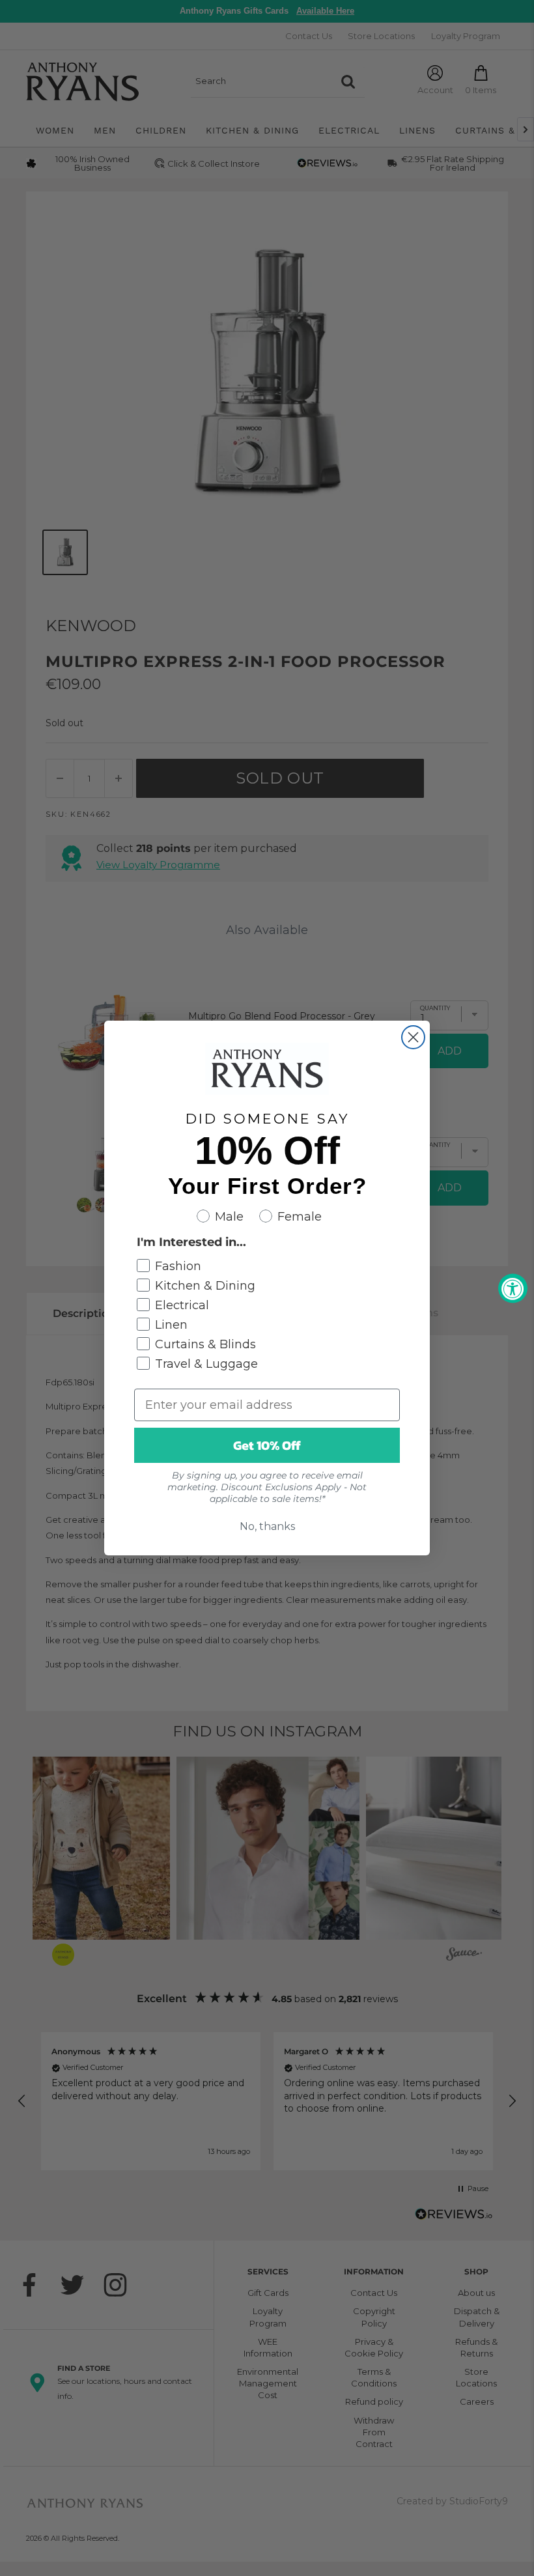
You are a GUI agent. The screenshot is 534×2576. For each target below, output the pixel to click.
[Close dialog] (413, 1037)
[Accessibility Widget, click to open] (513, 1288)
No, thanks (267, 1526)
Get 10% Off (267, 1445)
